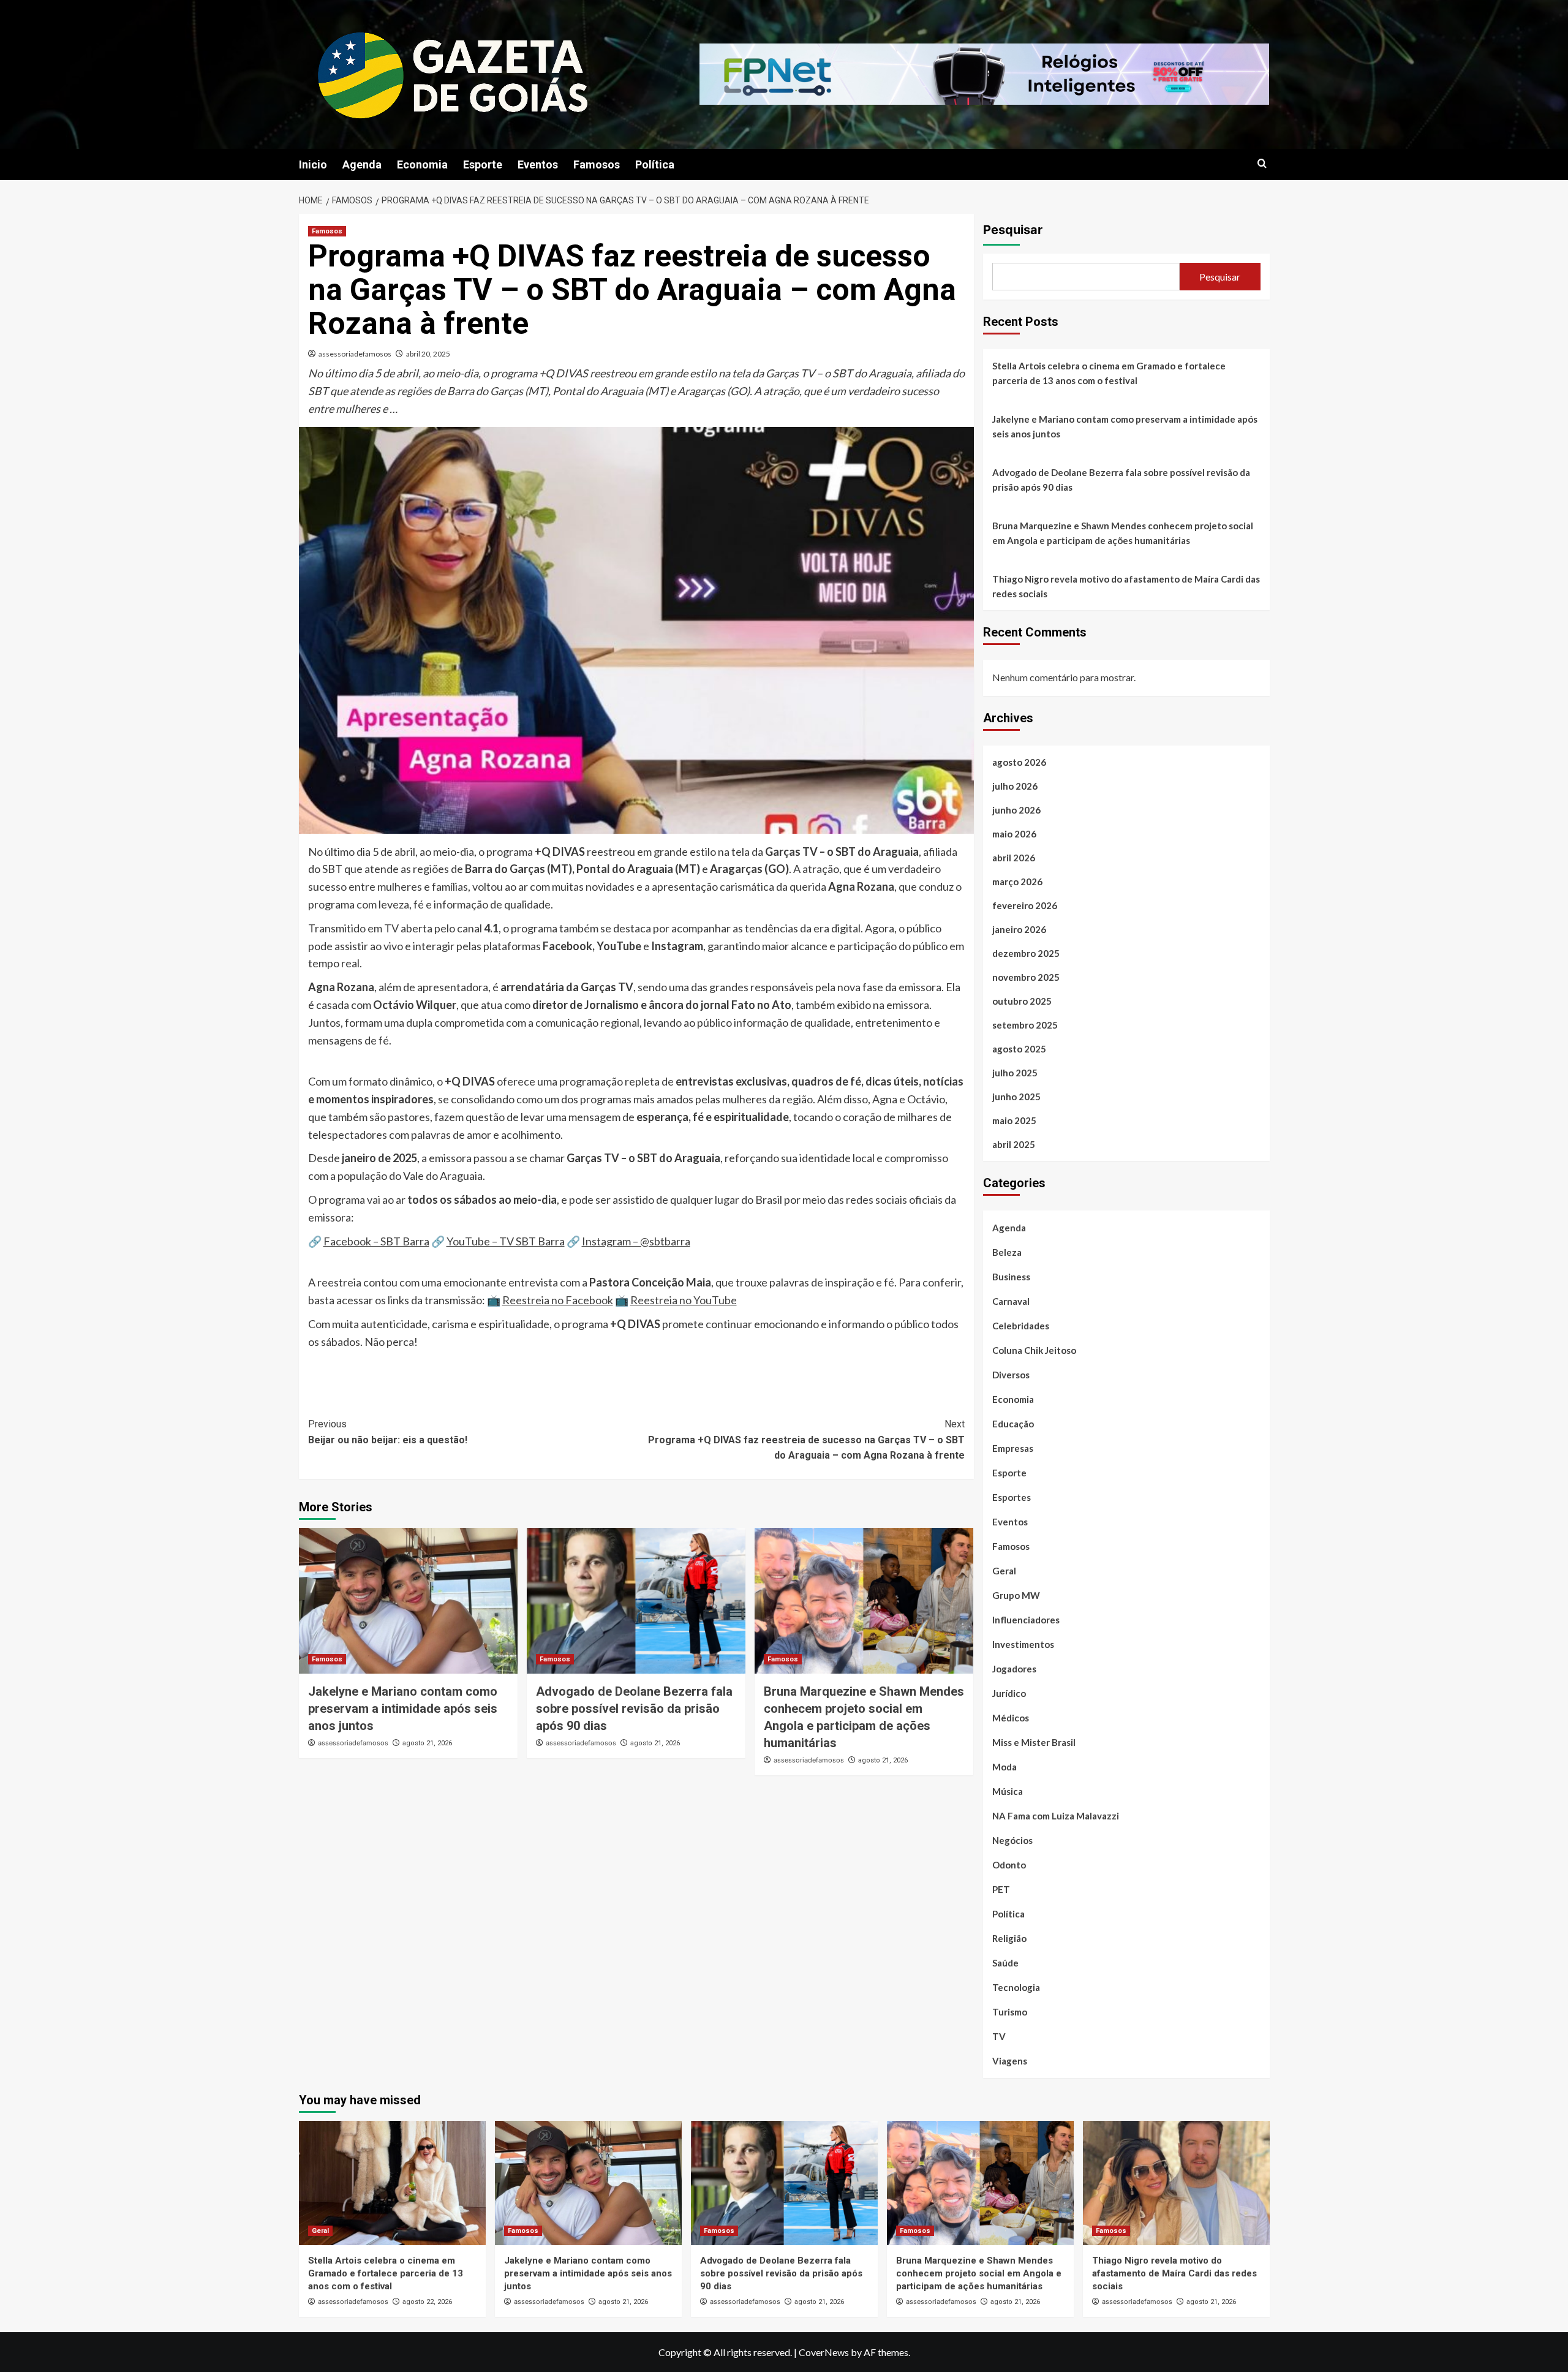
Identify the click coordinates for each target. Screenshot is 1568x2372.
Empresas (1013, 1448)
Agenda (362, 164)
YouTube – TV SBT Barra (506, 1241)
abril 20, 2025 (428, 354)
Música (1008, 1791)
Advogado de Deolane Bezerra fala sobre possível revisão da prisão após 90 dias (634, 1709)
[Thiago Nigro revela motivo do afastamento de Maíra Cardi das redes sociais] (1176, 2183)
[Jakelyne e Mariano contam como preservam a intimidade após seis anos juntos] (408, 1601)
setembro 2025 (1025, 1025)
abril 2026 (1014, 858)
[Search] (1262, 164)
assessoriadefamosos (355, 354)
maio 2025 (1014, 1120)
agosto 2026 (1019, 762)
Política (655, 164)
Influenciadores (1026, 1620)
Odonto (1009, 1865)
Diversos (1011, 1375)
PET (1001, 1889)
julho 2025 (1015, 1073)
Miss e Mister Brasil (1034, 1742)
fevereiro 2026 (1025, 905)
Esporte (483, 164)
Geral (1004, 1571)
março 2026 (1017, 882)
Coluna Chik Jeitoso (1034, 1350)
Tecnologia (1016, 1987)
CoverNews (824, 2352)
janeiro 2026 (1019, 929)
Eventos (538, 164)
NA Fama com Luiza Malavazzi (1056, 1816)
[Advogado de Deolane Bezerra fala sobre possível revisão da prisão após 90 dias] (636, 1601)
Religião (1009, 1938)
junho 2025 (1016, 1097)
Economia (422, 164)
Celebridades (1021, 1326)
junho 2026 (1016, 810)
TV (999, 2036)
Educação (1013, 1424)
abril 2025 (1014, 1144)
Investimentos (1023, 1644)
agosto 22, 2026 (427, 2302)
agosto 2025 (1019, 1049)
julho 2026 (1015, 786)
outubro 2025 (1022, 1001)
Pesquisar (1013, 230)
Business (1011, 1277)
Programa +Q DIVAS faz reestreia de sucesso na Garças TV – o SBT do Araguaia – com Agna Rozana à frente (806, 1440)
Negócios (1012, 1840)
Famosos (597, 164)
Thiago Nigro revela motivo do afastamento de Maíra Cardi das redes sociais (1126, 586)
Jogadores (1014, 1669)
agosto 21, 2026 (427, 1743)
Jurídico (1009, 1693)
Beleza (1007, 1252)
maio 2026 (1014, 834)
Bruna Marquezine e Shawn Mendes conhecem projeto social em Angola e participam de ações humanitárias (1123, 533)
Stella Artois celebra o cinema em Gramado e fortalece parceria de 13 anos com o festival (1109, 373)
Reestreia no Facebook (558, 1300)
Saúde (1005, 1963)
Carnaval (1011, 1301)
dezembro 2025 (1026, 953)
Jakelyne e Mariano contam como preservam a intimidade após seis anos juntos (403, 1709)
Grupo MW (1016, 1595)
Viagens (1010, 2061)
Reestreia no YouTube (684, 1300)
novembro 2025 (1026, 977)
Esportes (1012, 1497)
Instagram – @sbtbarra (636, 1241)
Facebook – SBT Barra (376, 1241)
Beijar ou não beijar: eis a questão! (388, 1432)
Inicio (313, 164)
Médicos (1011, 1718)
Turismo (1010, 2012)
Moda (1005, 1767)
